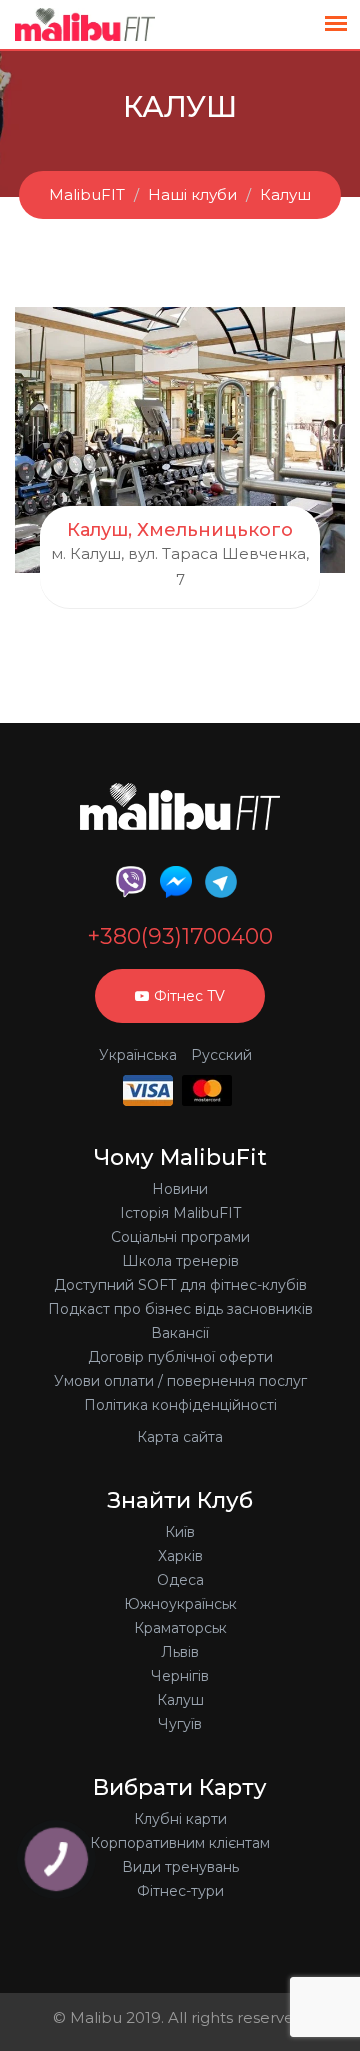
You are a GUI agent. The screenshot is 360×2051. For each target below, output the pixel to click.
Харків (180, 1556)
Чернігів (180, 1676)
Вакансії (180, 1333)
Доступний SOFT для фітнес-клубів (180, 1285)
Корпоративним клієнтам (180, 1843)
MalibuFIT (87, 194)
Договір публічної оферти (180, 1357)
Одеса (180, 1580)
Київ (180, 1532)
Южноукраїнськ (180, 1604)
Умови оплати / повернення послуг (180, 1381)
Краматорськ (180, 1628)
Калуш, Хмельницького (180, 530)
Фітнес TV (189, 996)
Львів (180, 1652)
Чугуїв (180, 1724)
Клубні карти (180, 1819)
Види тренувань (180, 1867)
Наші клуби (192, 194)
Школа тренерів (180, 1261)
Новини (180, 1189)
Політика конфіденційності (180, 1405)
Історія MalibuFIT (180, 1213)
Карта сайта (180, 1437)
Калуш (285, 194)
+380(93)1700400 (180, 937)
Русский (221, 1055)
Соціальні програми (180, 1237)
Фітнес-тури (180, 1891)
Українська (138, 1055)
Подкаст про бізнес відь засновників (180, 1309)
